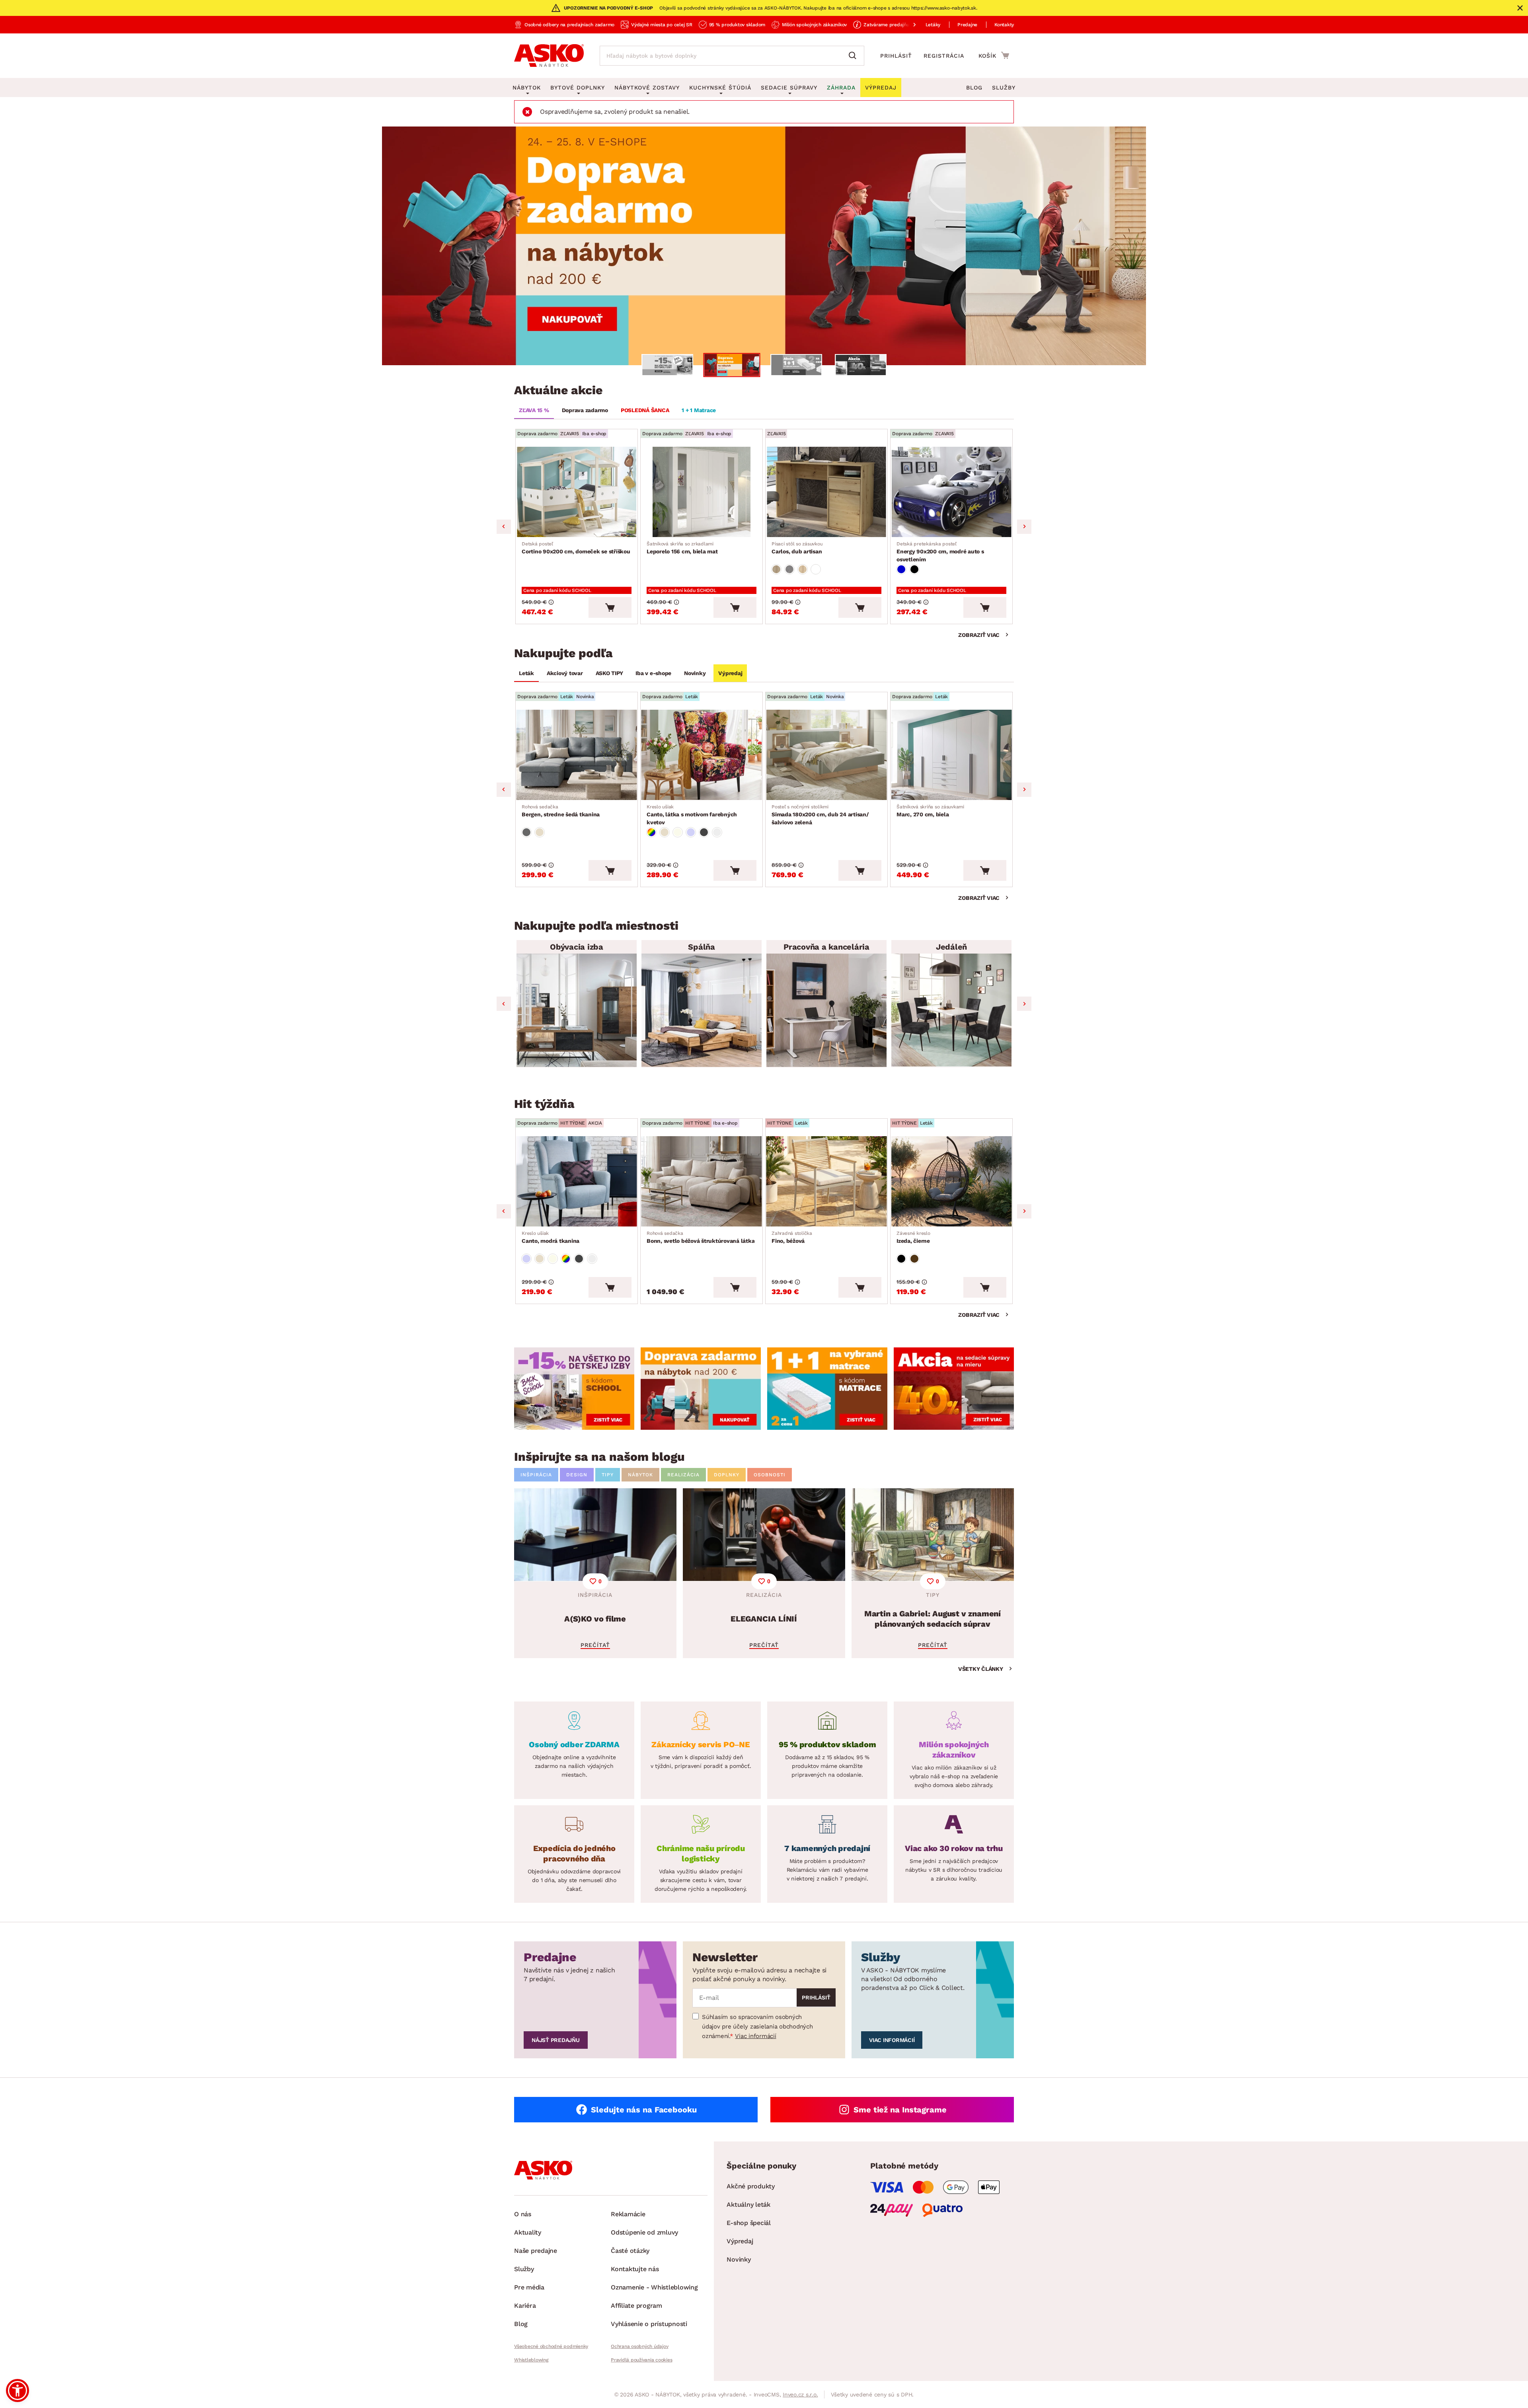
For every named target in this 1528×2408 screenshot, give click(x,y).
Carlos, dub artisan (797, 548)
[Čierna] (914, 569)
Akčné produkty (751, 2186)
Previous (504, 527)
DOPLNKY (727, 1475)
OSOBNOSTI (770, 1475)
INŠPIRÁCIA (536, 1475)
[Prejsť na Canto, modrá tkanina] (577, 1181)
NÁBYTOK (640, 1475)
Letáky (933, 25)
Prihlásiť (896, 56)
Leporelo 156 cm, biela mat (682, 548)
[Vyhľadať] (854, 56)
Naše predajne (536, 2251)
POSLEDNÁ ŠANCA (645, 410)
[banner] (574, 1389)
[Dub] (776, 569)
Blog (974, 88)
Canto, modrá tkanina (551, 1237)
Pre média (529, 2287)
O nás (523, 2214)
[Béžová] (540, 832)
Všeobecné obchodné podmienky (551, 2346)
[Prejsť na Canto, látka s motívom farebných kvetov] (702, 755)
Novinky (695, 673)
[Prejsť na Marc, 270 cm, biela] (951, 755)
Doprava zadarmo (585, 410)
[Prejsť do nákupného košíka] (994, 55)
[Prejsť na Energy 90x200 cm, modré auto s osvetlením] (951, 492)
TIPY (608, 1475)
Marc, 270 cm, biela (930, 811)
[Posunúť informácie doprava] (908, 25)
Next (1024, 527)
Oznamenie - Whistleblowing (654, 2287)
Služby (1004, 88)
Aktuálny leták (748, 2205)
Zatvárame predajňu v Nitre (895, 25)
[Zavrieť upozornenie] (1520, 8)
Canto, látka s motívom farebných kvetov (692, 815)
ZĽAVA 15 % (534, 410)
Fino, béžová (792, 1237)
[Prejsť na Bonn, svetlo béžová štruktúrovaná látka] (702, 1181)
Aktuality (528, 2232)
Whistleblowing (531, 2360)
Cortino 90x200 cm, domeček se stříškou (576, 548)
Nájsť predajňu (556, 2040)
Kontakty (1004, 25)
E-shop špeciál (749, 2223)
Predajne (967, 25)
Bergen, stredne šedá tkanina (561, 811)
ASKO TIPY (609, 673)
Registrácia (944, 56)
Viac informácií (755, 2036)
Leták (526, 673)
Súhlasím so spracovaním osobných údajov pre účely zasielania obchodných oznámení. (757, 2026)
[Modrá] (901, 569)
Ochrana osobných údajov (639, 2346)
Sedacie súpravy (789, 88)
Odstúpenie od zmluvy (644, 2232)
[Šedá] (526, 832)
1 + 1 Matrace (699, 410)
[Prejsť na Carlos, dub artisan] (826, 492)
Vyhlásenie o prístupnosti (649, 2324)
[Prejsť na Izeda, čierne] (951, 1181)
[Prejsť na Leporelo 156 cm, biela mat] (702, 492)
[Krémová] (678, 832)
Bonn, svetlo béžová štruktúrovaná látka (701, 1237)
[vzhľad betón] (789, 569)
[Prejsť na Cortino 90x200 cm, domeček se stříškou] (577, 492)
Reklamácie (628, 2214)
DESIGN (577, 1475)
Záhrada (841, 88)
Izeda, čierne (913, 1237)
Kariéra (525, 2306)
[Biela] (816, 569)
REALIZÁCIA (683, 1475)
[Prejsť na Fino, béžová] (826, 1181)
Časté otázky (630, 2251)
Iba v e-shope (653, 673)
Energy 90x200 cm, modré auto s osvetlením (940, 552)
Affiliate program (636, 2306)
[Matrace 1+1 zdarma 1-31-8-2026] (764, 246)
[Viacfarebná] (651, 832)
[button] (18, 2390)
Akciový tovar (565, 673)
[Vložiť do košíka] (610, 607)
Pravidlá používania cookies (641, 2360)
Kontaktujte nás (635, 2269)
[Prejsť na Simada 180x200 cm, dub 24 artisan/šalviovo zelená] (826, 755)
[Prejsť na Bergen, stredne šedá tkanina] (577, 755)
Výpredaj (730, 673)
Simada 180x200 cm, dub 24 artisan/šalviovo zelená (820, 815)
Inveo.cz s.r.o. (800, 2394)
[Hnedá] (914, 1259)
